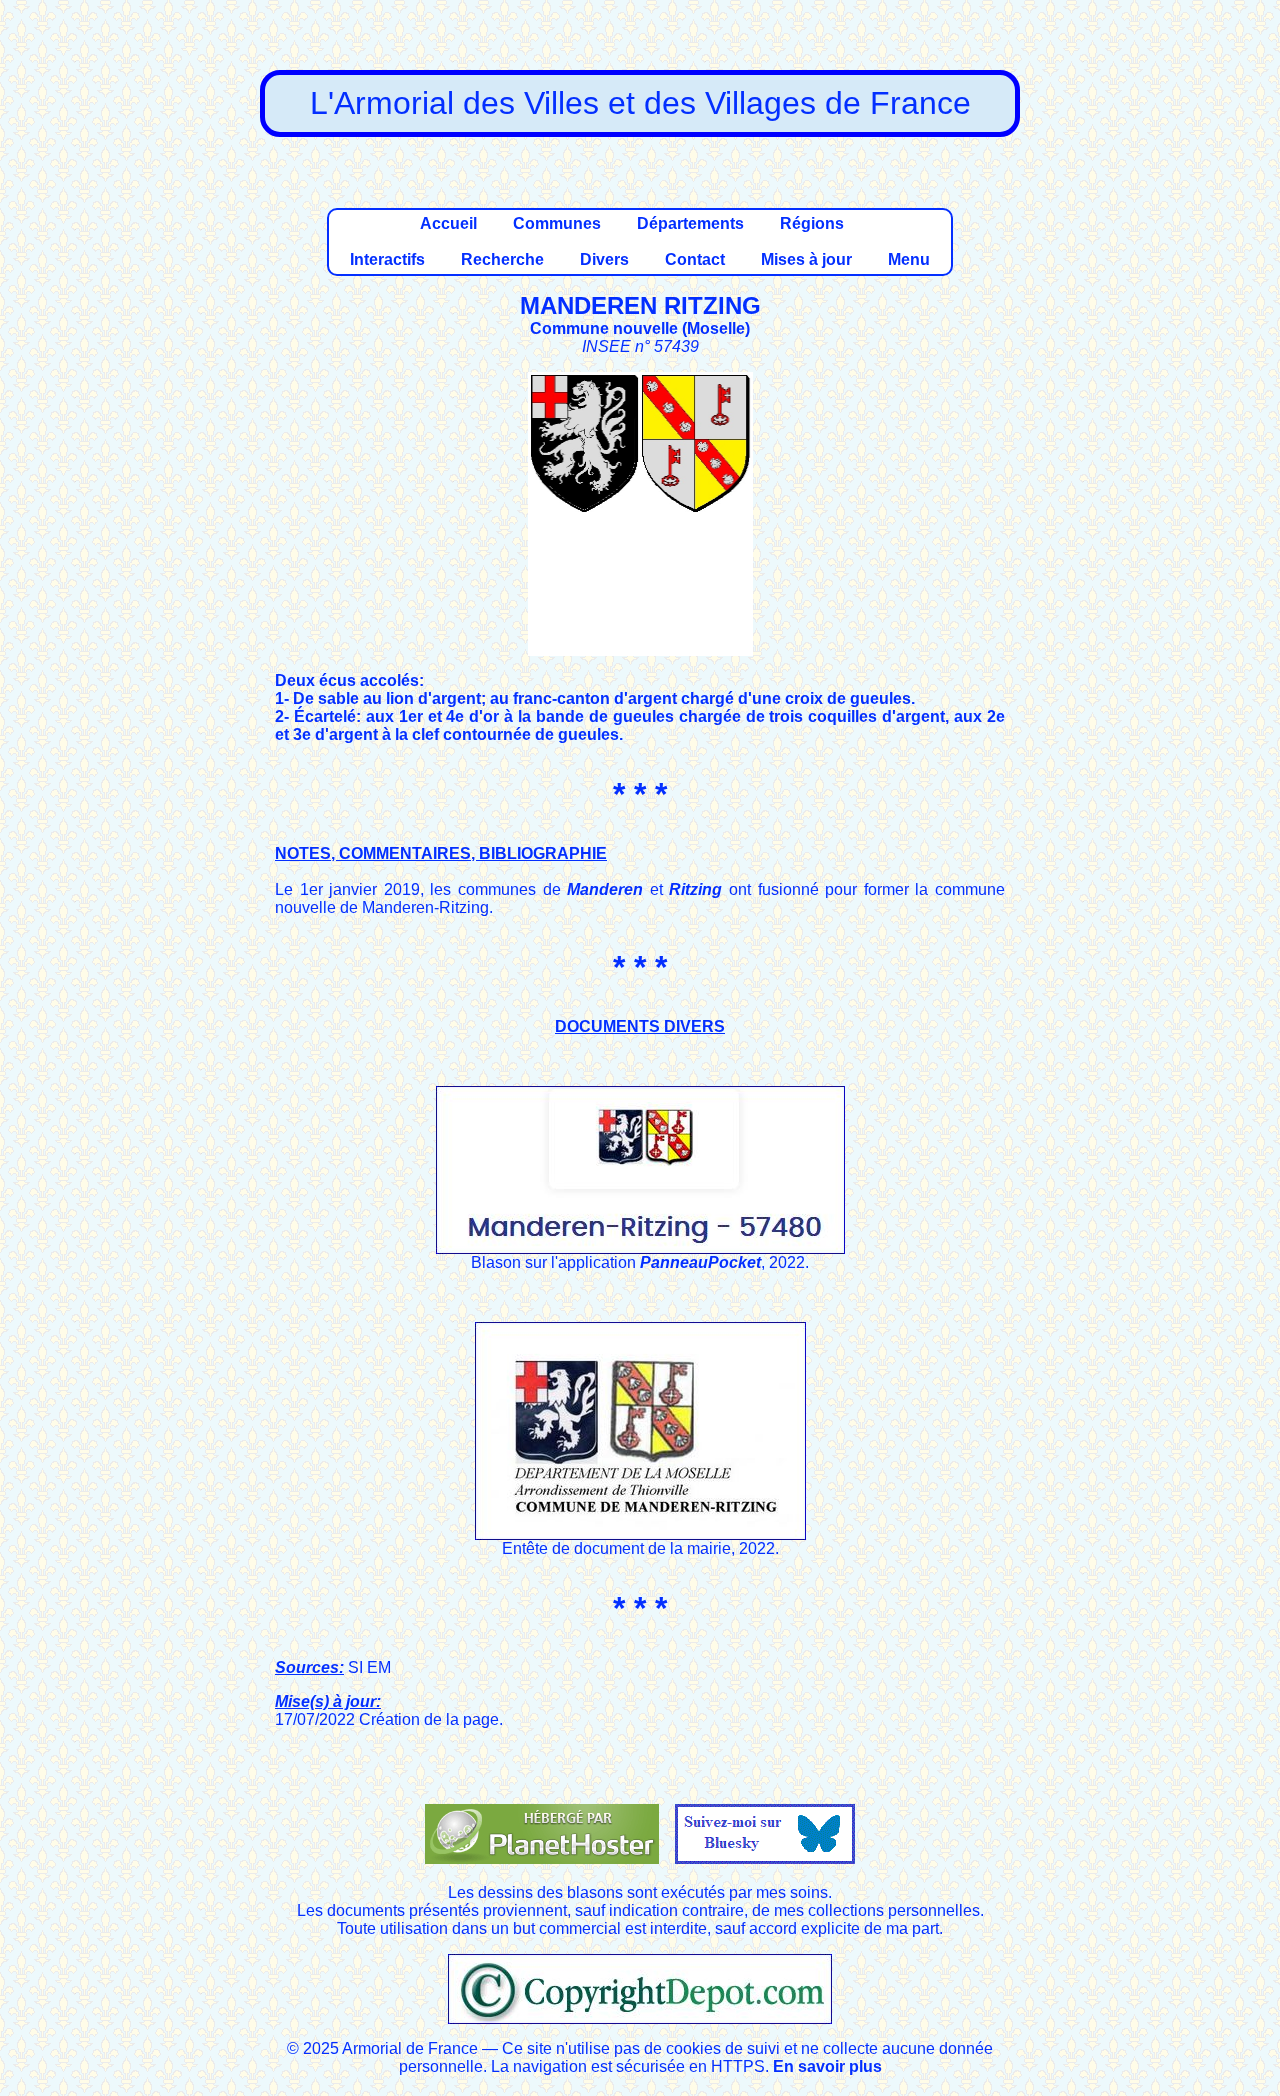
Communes (557, 223)
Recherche (502, 259)
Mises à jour (806, 259)
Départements (690, 223)
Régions (812, 223)
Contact (695, 259)
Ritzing (695, 889)
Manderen (605, 889)
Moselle (716, 328)
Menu (909, 259)
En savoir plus (827, 2066)
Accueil (448, 223)
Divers (604, 259)
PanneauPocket (700, 1262)
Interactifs (387, 259)
